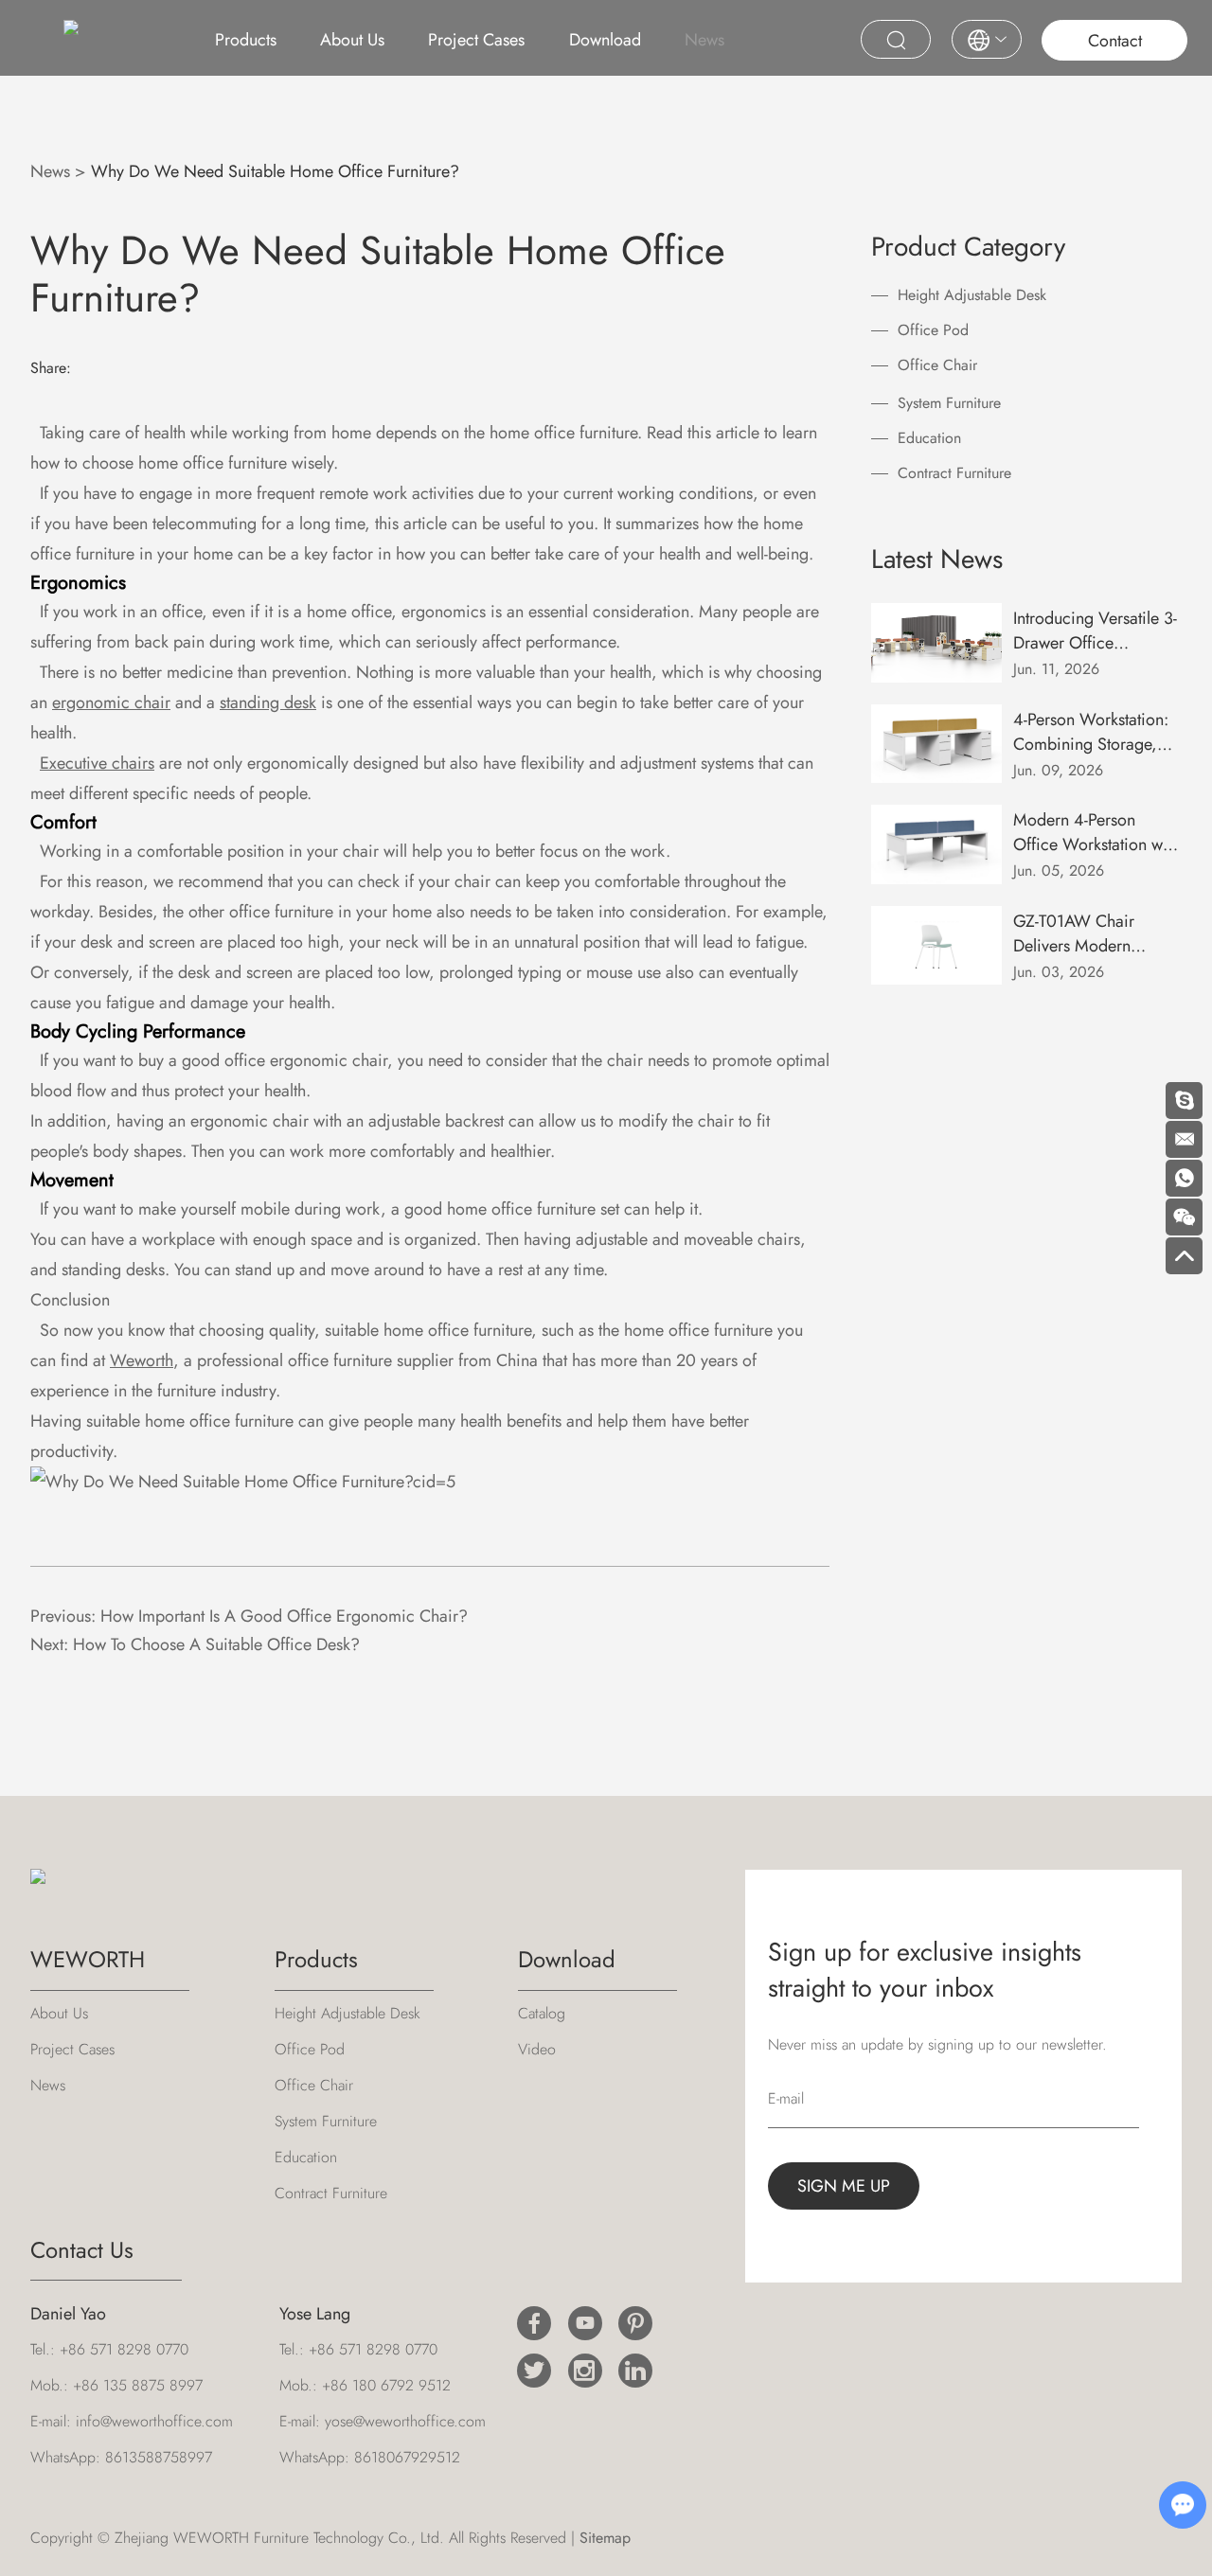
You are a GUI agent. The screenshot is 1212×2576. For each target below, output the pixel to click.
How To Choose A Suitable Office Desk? (216, 1644)
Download (605, 40)
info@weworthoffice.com (154, 2421)
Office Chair (937, 365)
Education (929, 438)
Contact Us (82, 2250)
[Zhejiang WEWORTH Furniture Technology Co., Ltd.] (71, 35)
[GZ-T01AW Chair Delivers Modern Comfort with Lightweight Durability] (937, 946)
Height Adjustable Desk (972, 295)
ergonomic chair (111, 702)
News (704, 40)
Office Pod (933, 330)
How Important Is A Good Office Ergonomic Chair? (284, 1616)
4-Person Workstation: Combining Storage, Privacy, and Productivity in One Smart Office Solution (1091, 732)
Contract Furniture (954, 473)
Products (246, 40)
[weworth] (243, 1482)
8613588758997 (159, 2457)
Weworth (142, 1360)
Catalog (542, 2013)
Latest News (937, 559)
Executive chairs (97, 763)
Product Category (968, 247)
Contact (1115, 41)
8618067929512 (407, 2457)
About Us (352, 40)
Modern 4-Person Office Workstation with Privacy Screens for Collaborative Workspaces (1096, 832)
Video (537, 2049)
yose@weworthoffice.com (405, 2421)
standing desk (268, 702)
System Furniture (949, 403)
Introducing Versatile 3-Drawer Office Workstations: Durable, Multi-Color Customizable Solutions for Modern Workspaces (1096, 631)
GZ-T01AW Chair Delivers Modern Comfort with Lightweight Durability (1090, 933)
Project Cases (476, 40)
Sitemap (605, 2538)
